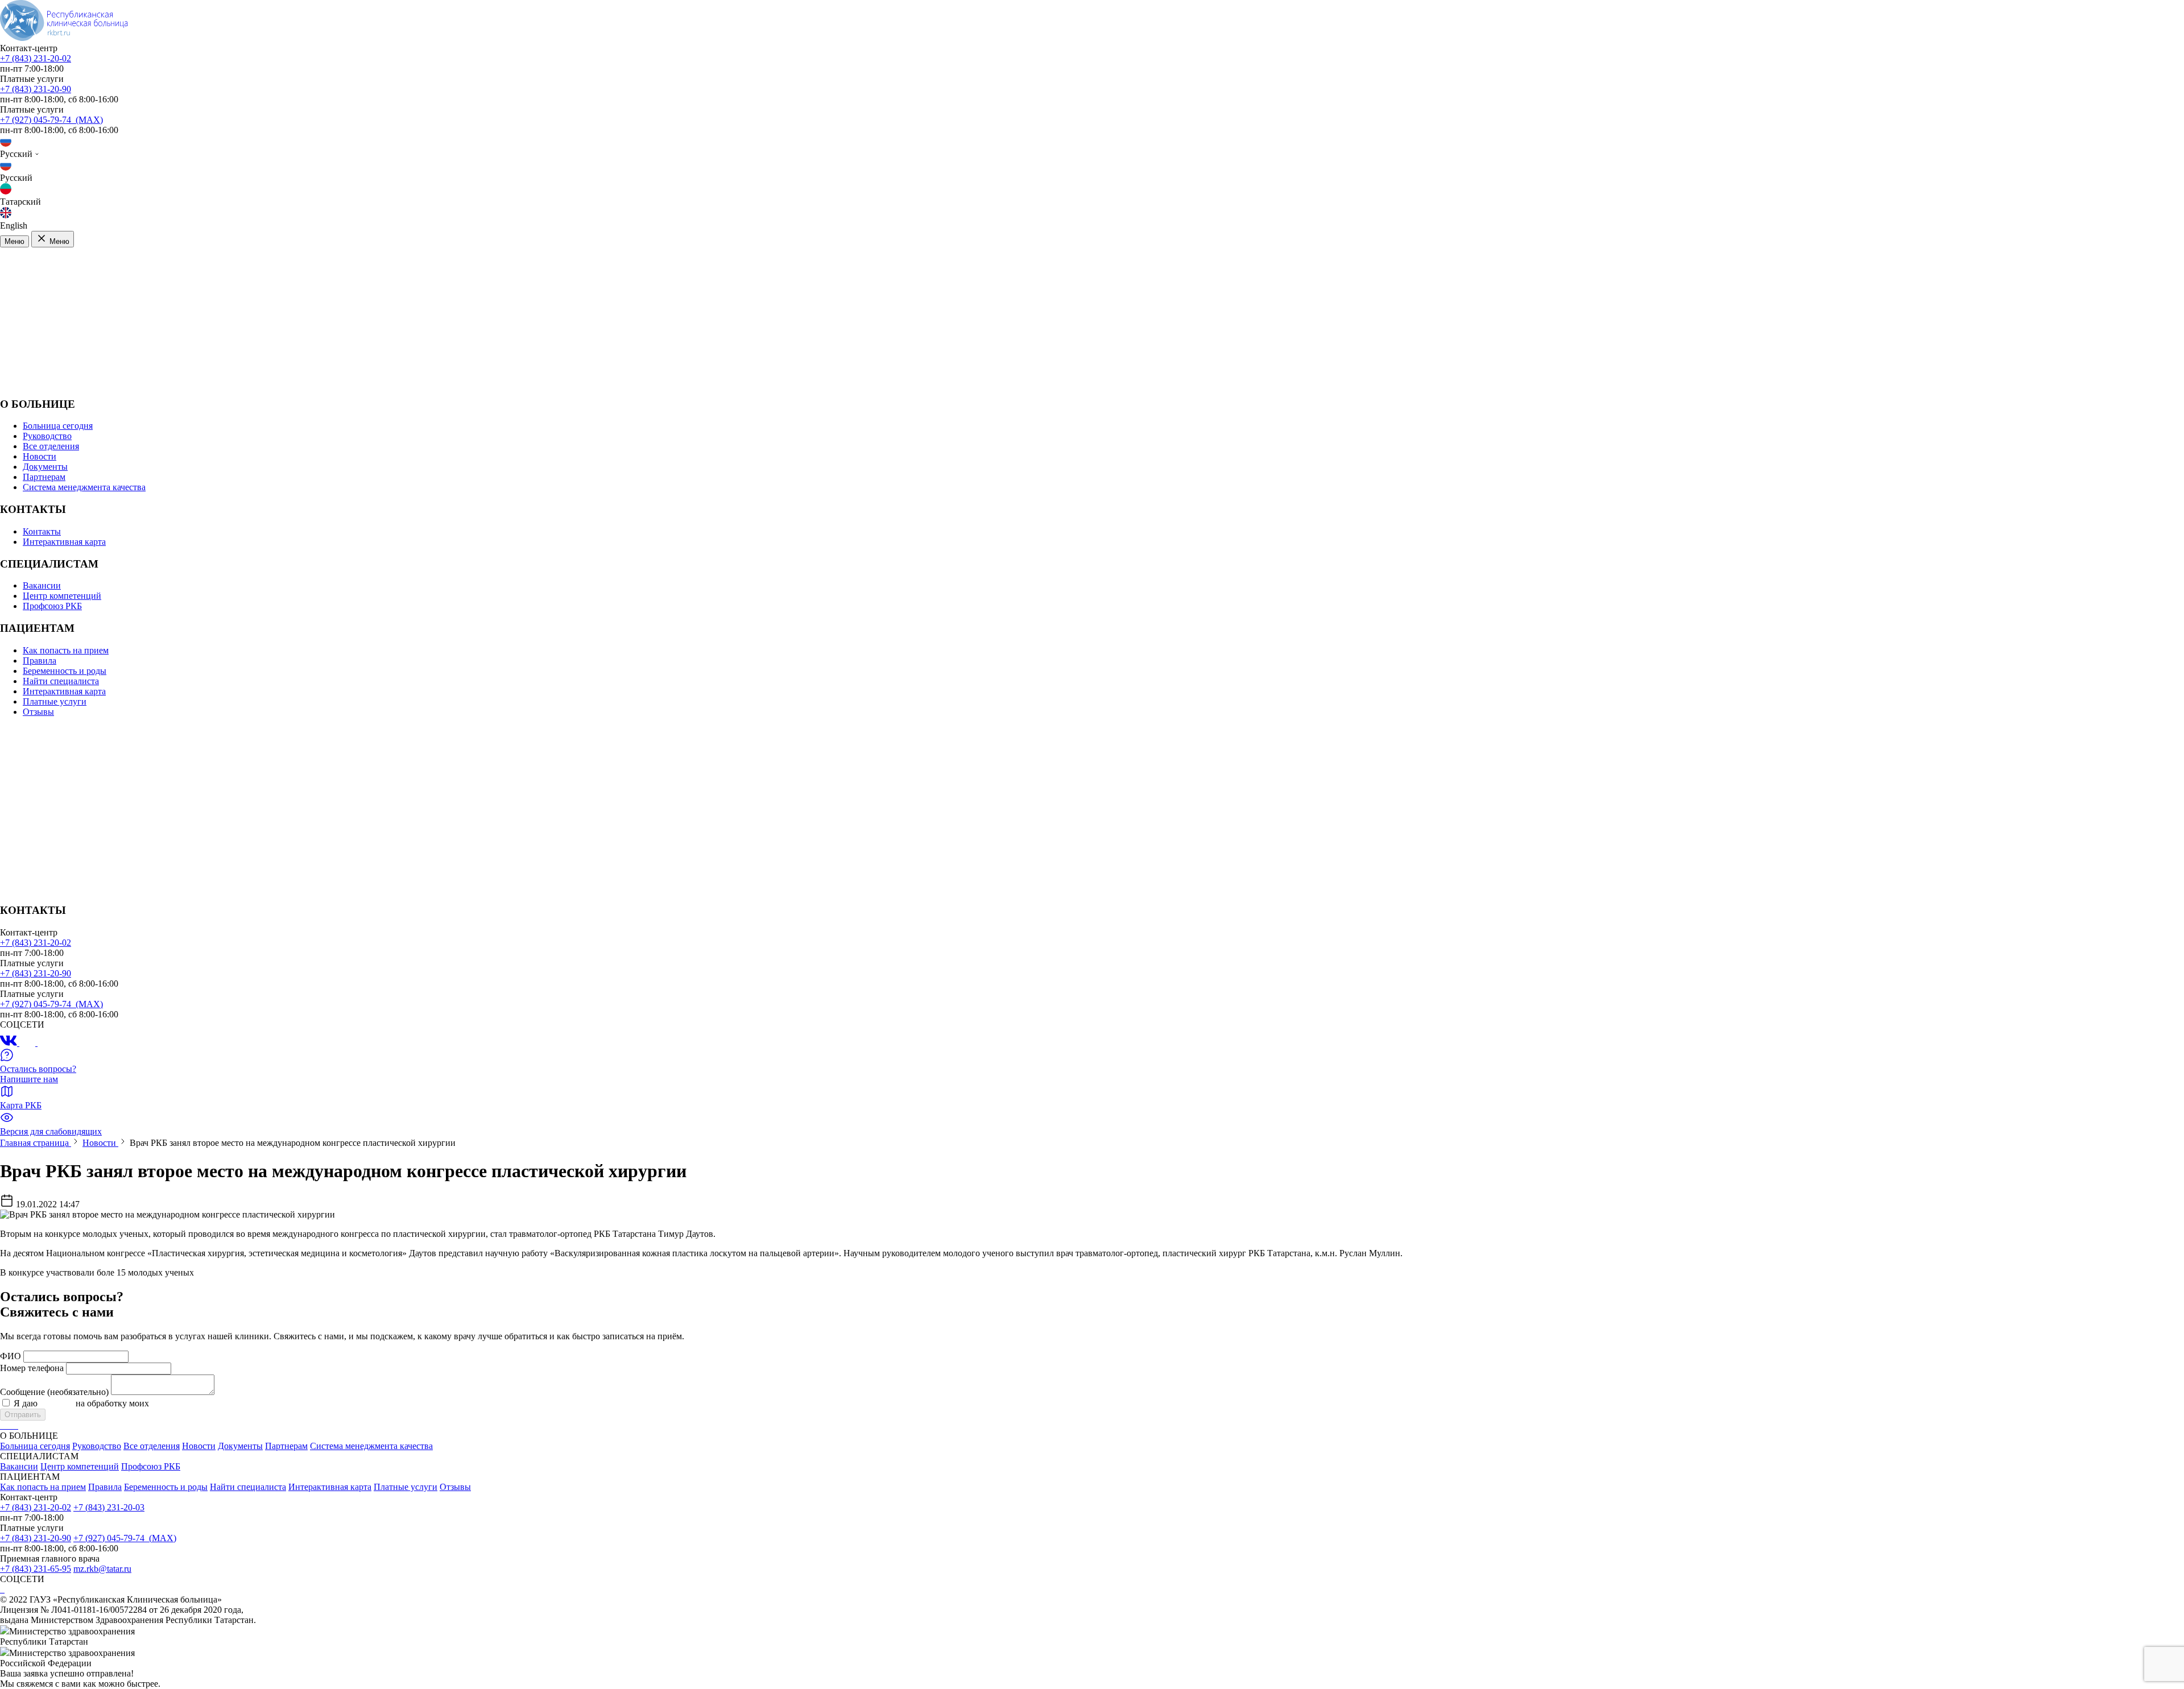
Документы (45, 467)
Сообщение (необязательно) (54, 1392)
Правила (40, 661)
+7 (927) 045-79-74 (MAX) (51, 120)
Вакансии (42, 585)
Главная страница (36, 1143)
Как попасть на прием (66, 650)
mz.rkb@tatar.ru (102, 1569)
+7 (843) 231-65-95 (36, 1569)
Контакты (42, 531)
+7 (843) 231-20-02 (36, 58)
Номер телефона (32, 1368)
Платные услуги (55, 701)
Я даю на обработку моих (126, 1403)
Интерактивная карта (64, 542)
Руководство (47, 436)
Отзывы (38, 712)
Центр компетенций (62, 596)
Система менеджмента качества (84, 487)
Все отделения (51, 446)
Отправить (23, 1415)
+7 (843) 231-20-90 (36, 89)
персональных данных (195, 1403)
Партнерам (44, 477)
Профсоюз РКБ (52, 606)
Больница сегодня (58, 426)
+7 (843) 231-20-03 (109, 1507)
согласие (57, 1403)
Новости (40, 456)
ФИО (11, 1356)
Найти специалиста (61, 681)
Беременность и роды (65, 671)
